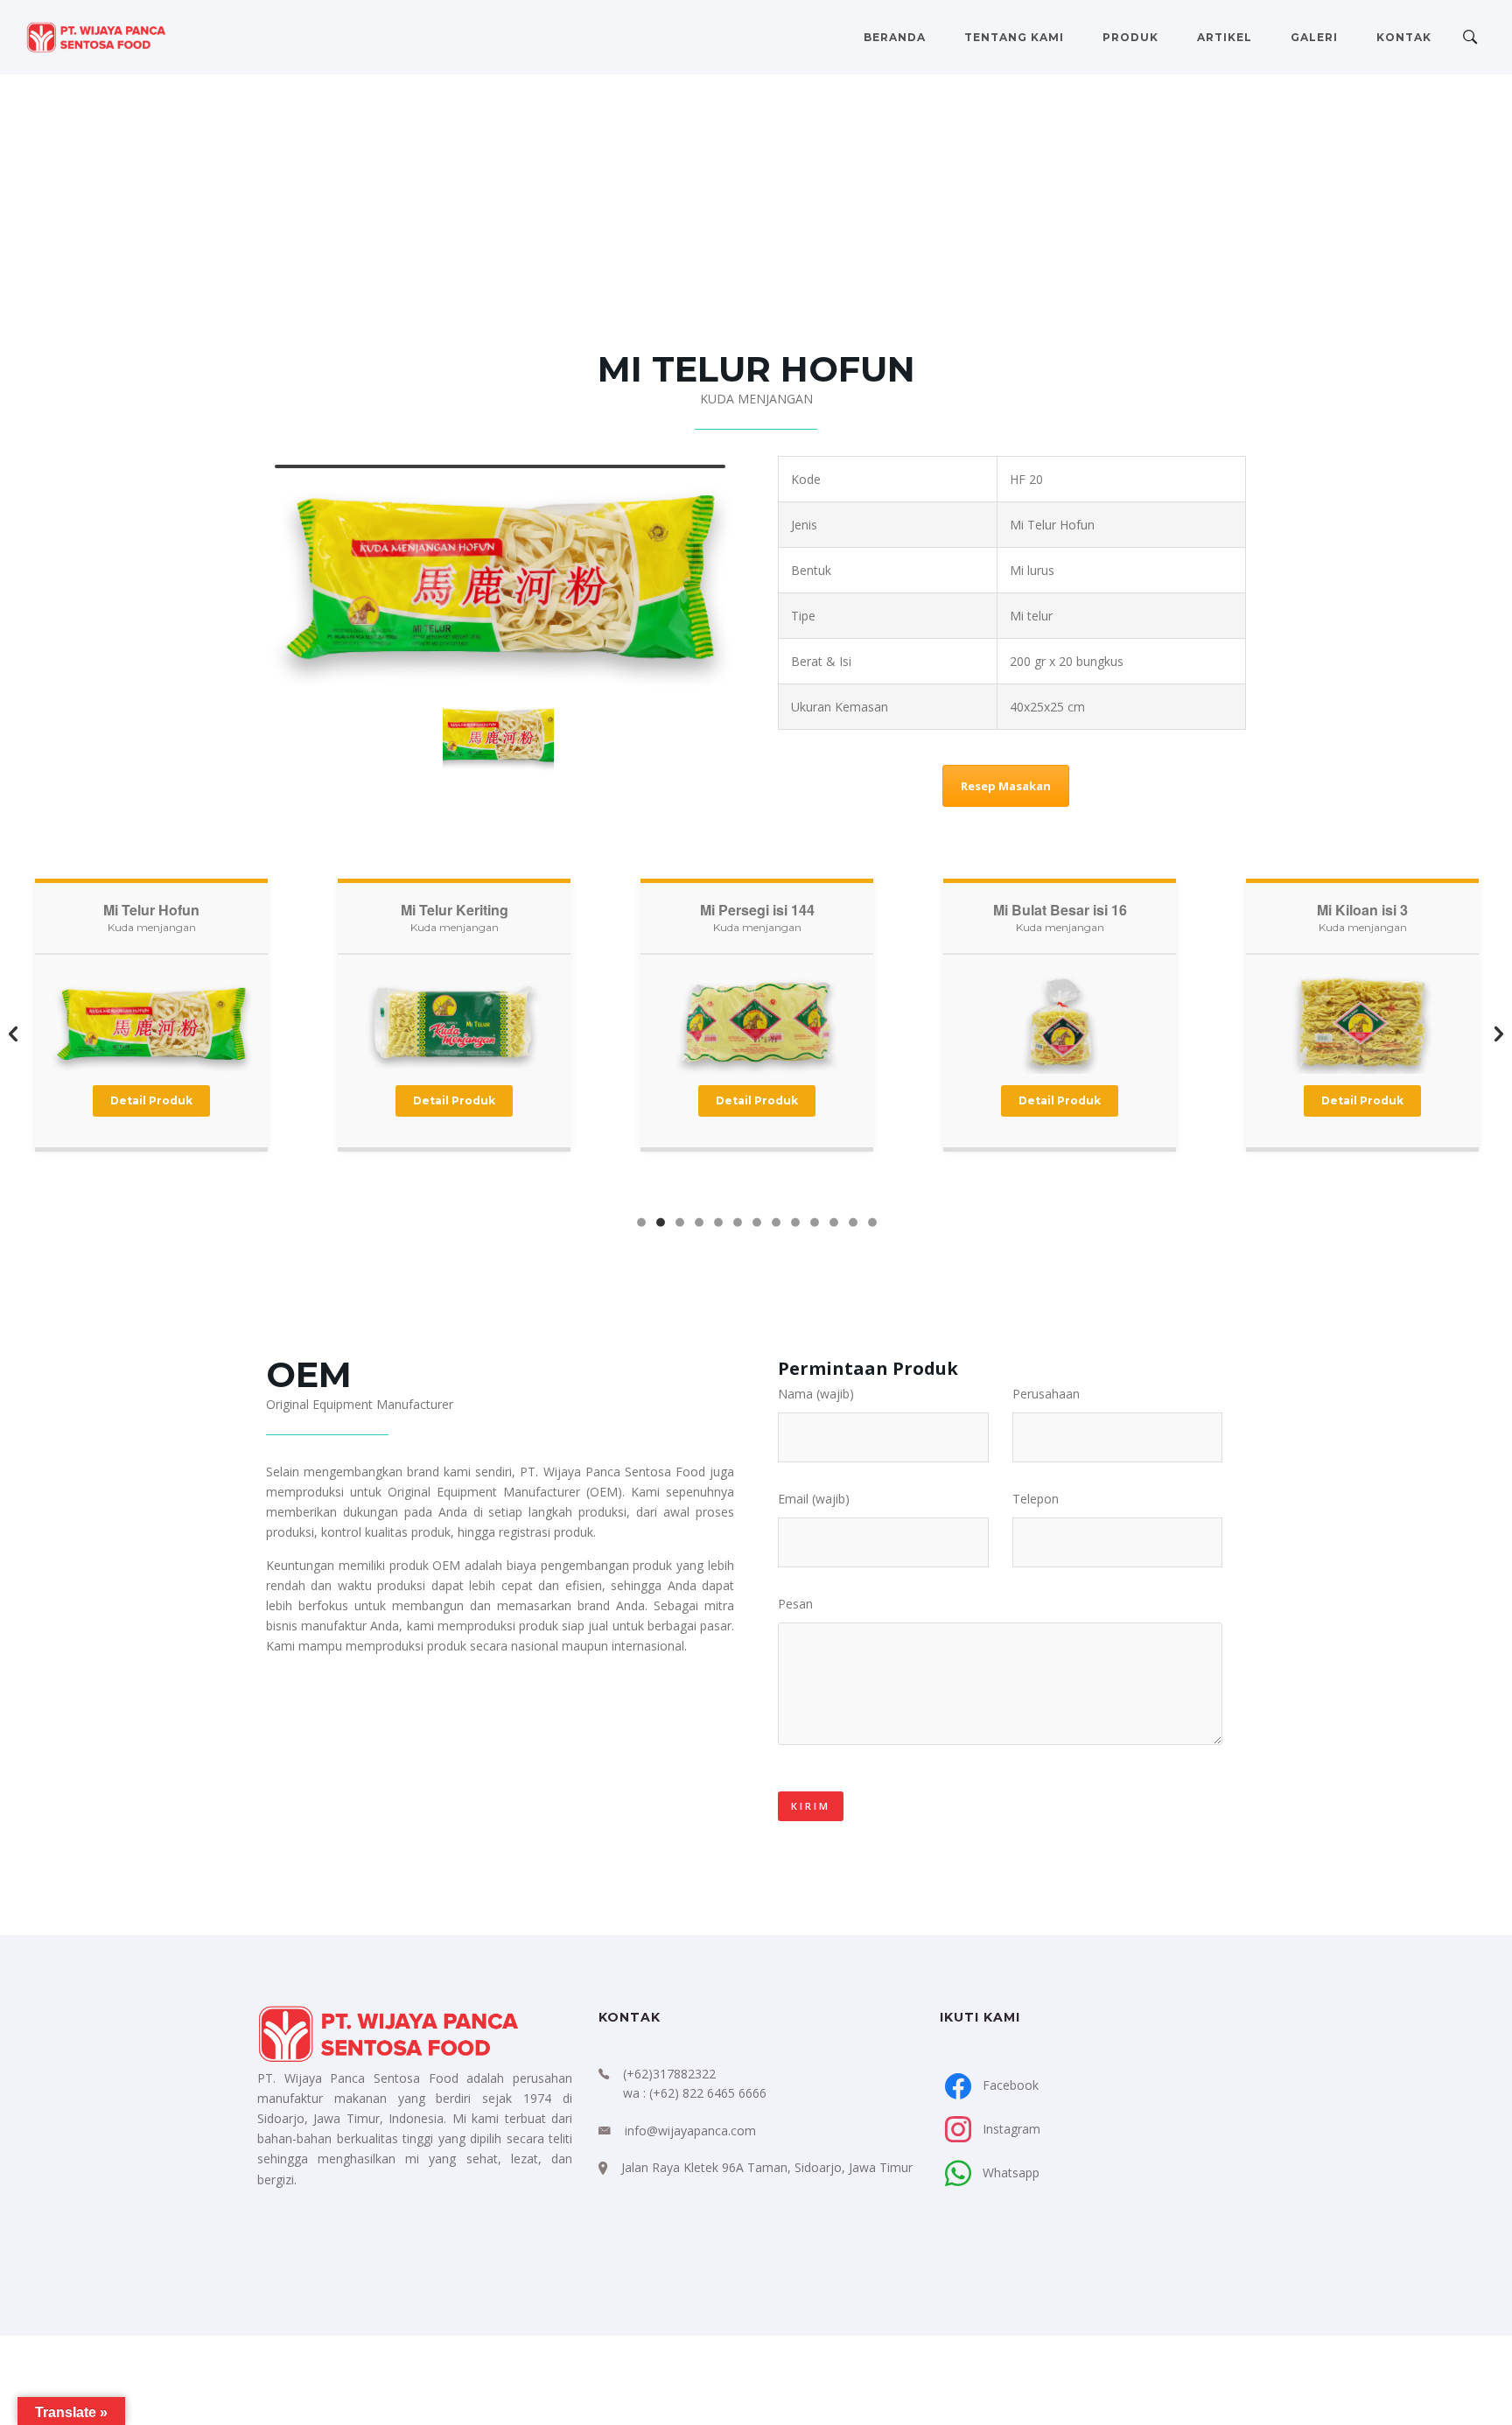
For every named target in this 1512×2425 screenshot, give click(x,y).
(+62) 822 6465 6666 (708, 2093)
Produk (1130, 37)
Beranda (895, 37)
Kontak (1404, 37)
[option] (151, 1030)
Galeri (1314, 37)
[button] (13, 1035)
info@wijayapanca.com (690, 2131)
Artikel (1225, 37)
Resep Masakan (1006, 786)
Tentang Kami (1014, 37)
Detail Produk (151, 1100)
